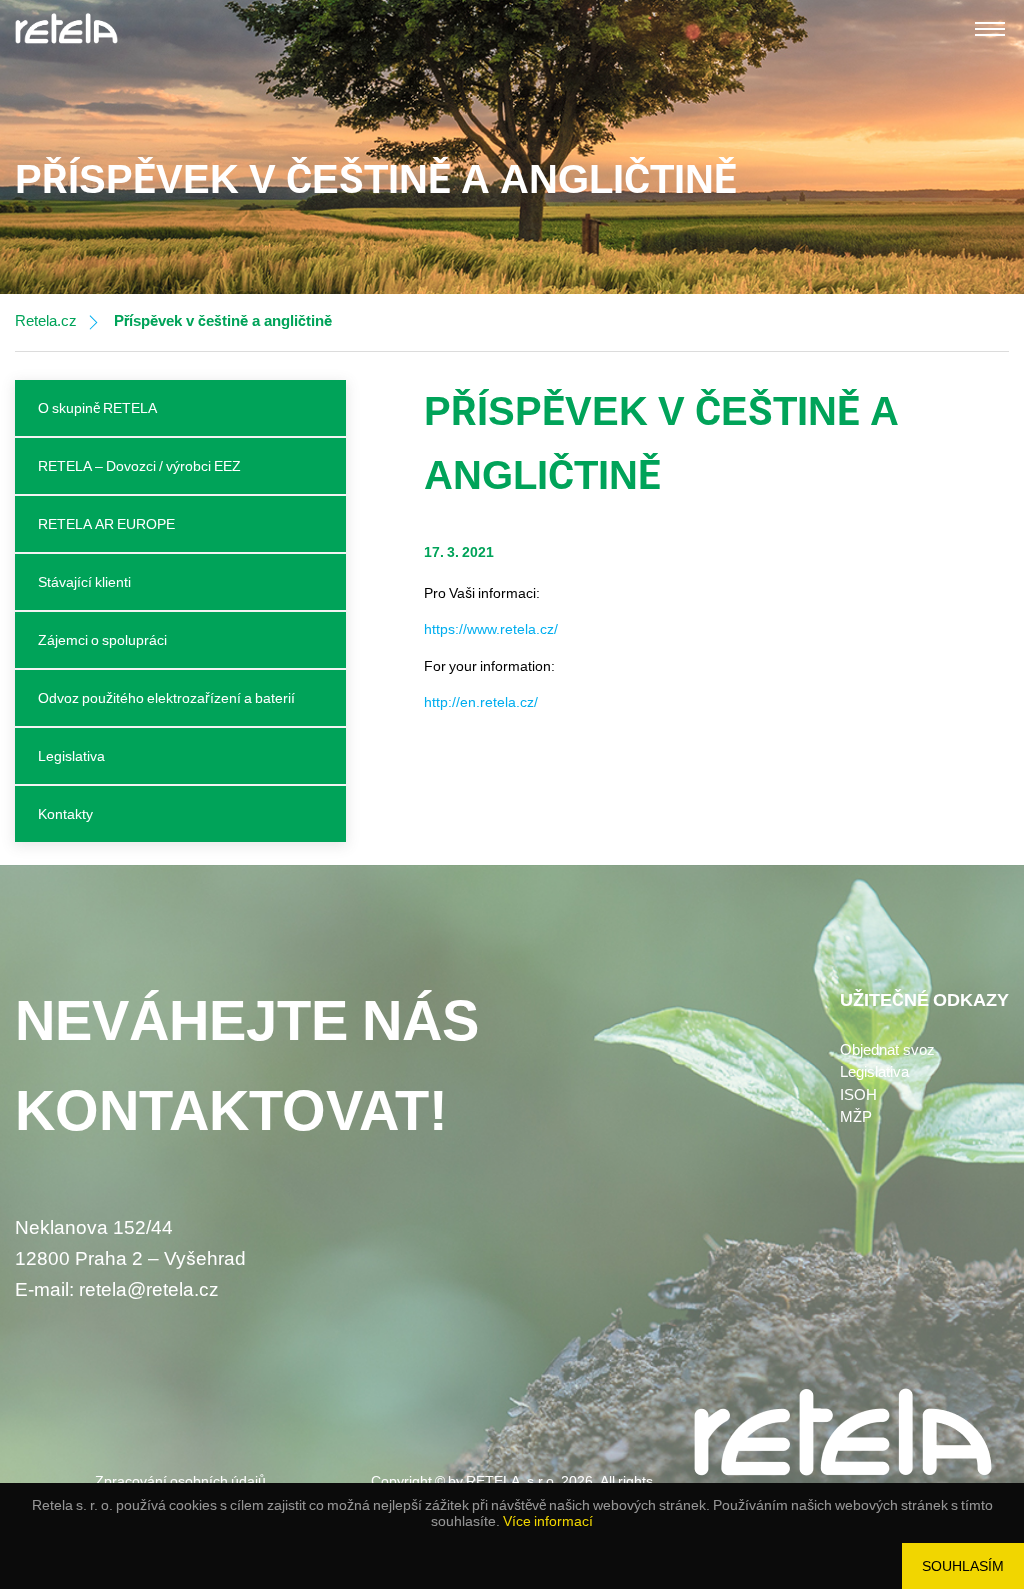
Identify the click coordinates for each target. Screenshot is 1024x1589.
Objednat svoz (887, 1050)
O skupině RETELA (97, 408)
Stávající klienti (84, 582)
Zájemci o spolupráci (102, 640)
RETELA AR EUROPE (106, 524)
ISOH (858, 1095)
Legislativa (71, 756)
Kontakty (65, 814)
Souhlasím (963, 1566)
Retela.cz (46, 321)
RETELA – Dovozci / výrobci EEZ (139, 466)
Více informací (548, 1521)
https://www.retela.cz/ (491, 629)
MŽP (856, 1117)
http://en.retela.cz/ (481, 702)
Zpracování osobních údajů (180, 1481)
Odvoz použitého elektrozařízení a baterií (166, 698)
